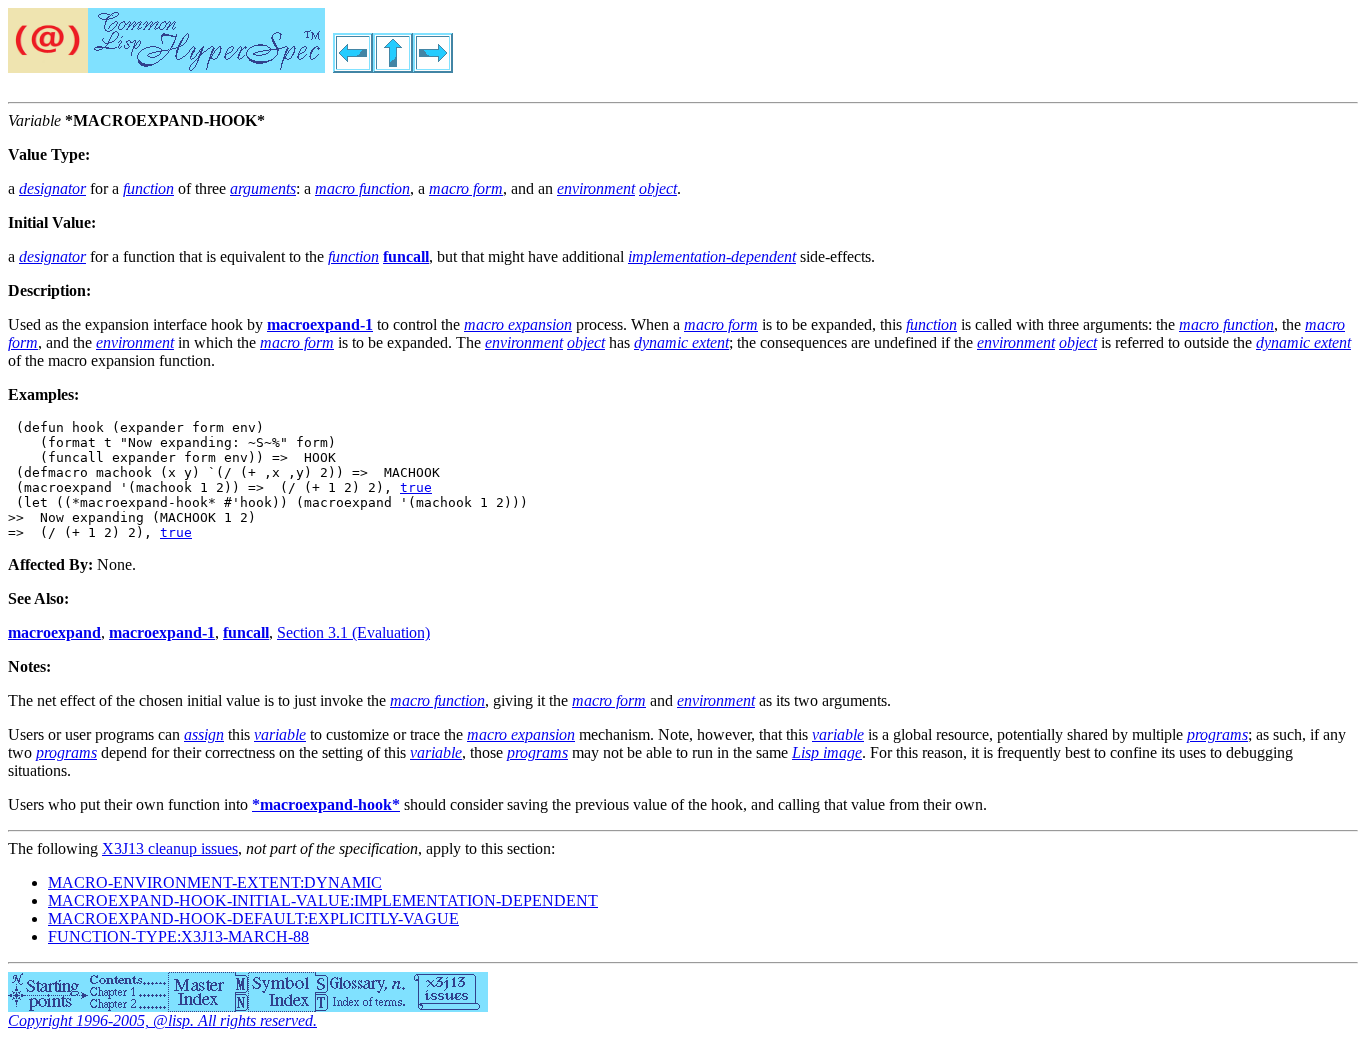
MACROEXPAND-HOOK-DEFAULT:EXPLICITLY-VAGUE (253, 918)
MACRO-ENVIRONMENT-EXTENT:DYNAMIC (215, 882)
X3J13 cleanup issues (170, 848)
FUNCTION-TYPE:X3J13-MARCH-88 (178, 936)
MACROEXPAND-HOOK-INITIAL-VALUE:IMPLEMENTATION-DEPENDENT (323, 900)
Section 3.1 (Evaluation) (353, 632)
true (416, 487)
